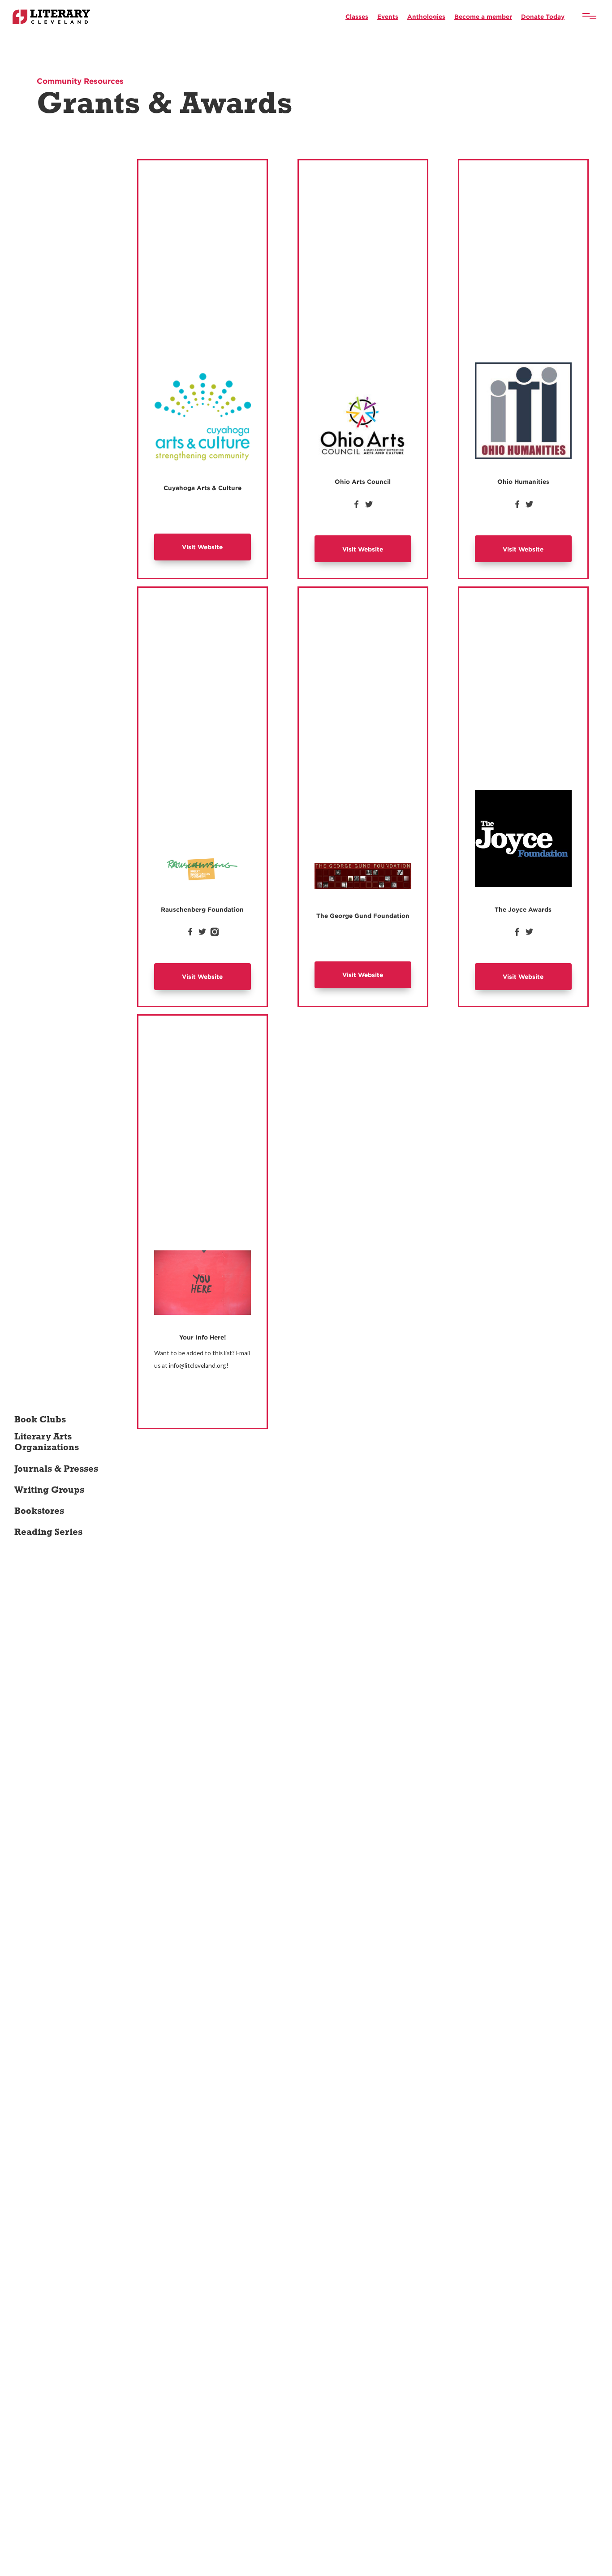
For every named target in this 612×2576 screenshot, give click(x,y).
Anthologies (426, 16)
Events (388, 16)
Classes (357, 16)
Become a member (483, 16)
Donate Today (543, 16)
